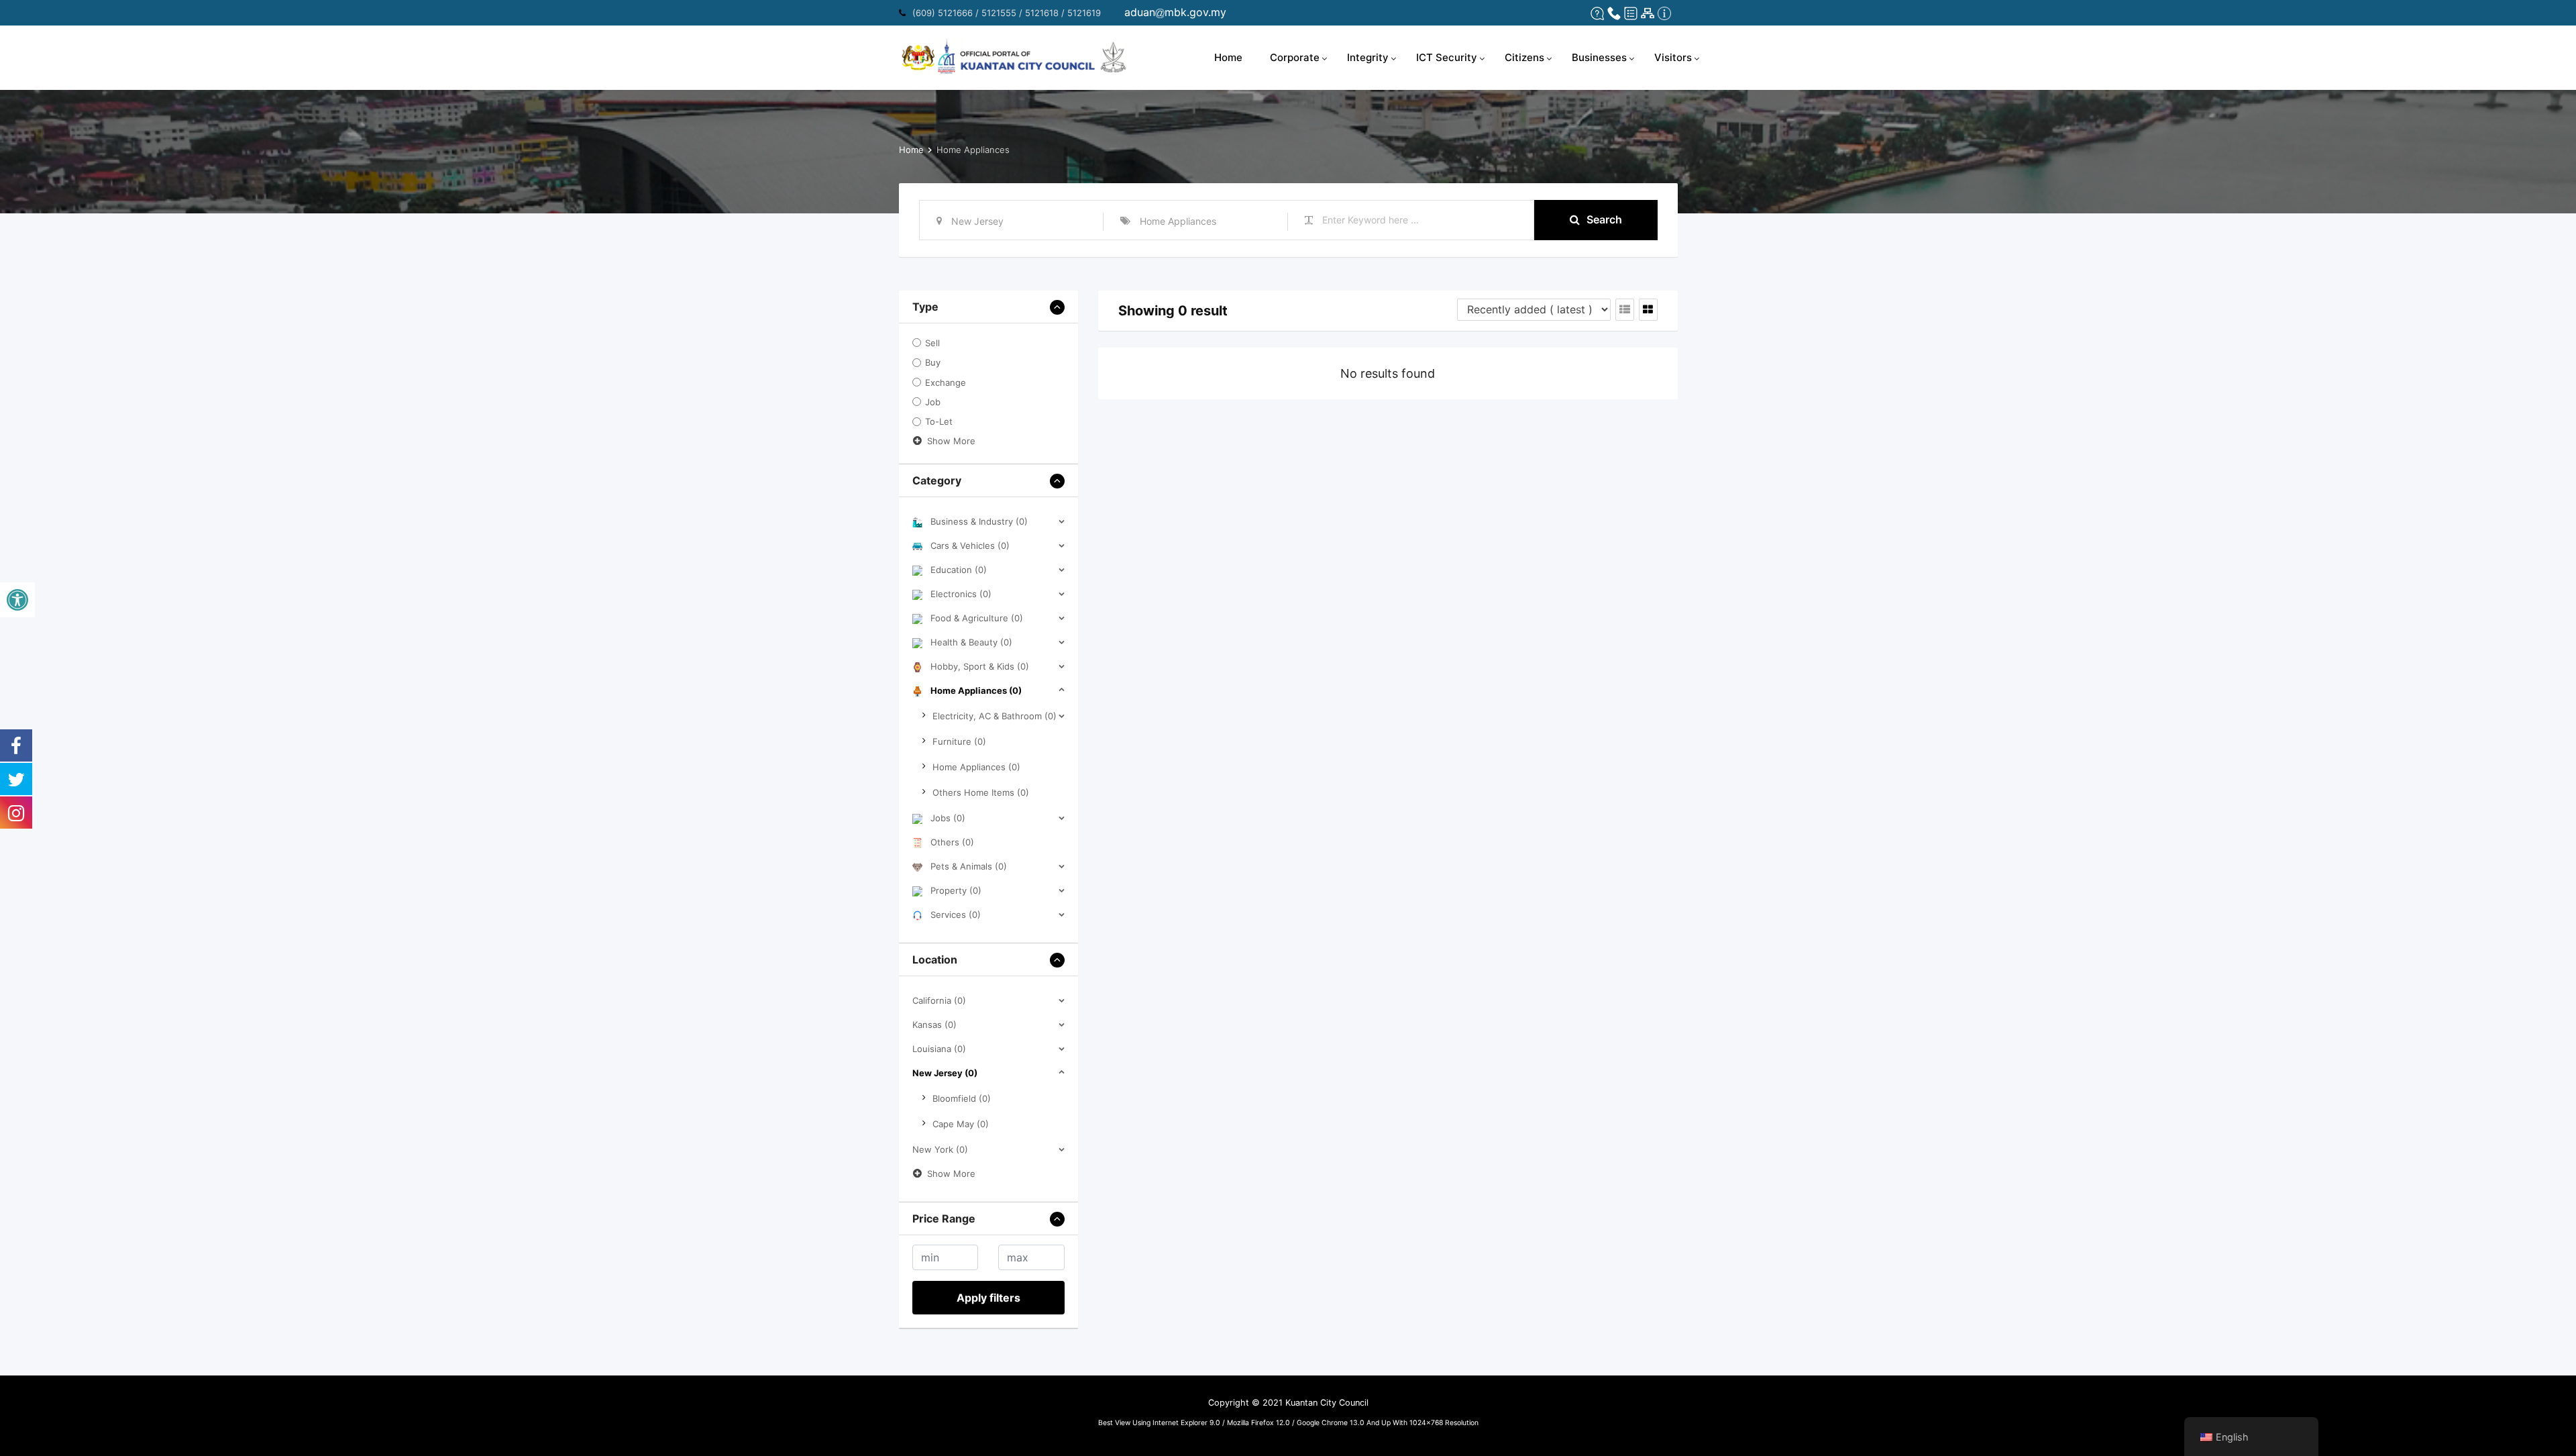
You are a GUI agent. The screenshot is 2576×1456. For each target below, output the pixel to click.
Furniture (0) (959, 741)
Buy (933, 363)
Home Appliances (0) (976, 690)
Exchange (946, 382)
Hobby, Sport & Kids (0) (980, 666)
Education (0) (959, 570)
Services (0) (956, 915)
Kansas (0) (934, 1025)
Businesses (1599, 57)
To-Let (939, 422)
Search (1604, 219)
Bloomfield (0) (962, 1098)
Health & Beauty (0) (971, 642)
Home (1228, 57)
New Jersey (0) (945, 1073)
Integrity (1368, 57)
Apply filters (988, 1298)
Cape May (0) (961, 1124)
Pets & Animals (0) (969, 866)
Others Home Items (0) (981, 792)
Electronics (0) (961, 594)
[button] (17, 600)
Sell (932, 343)
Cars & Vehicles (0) (970, 545)
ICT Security (1447, 57)
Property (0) (956, 890)
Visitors (1673, 57)
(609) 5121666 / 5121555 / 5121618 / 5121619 (1007, 13)
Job (933, 402)
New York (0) (940, 1149)
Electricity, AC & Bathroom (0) (995, 716)
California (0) (939, 1000)
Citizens (1524, 57)
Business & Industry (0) (979, 521)
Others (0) (952, 842)
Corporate (1295, 57)
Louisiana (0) (939, 1049)
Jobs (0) (948, 818)
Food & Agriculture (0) (977, 618)
